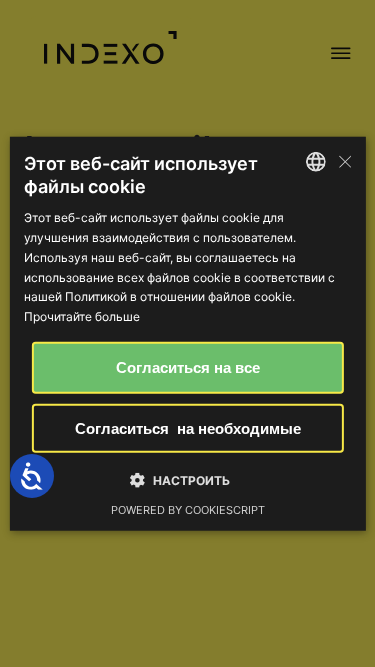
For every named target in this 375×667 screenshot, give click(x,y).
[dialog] (187, 333)
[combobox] (316, 161)
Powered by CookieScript (188, 510)
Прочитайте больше (82, 316)
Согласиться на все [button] (188, 367)
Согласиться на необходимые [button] (188, 428)
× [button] (343, 160)
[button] (187, 480)
